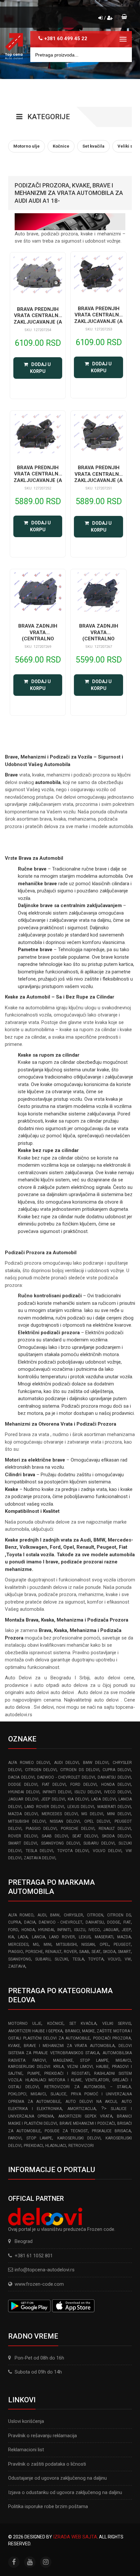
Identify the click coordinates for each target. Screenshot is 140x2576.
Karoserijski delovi (79, 2138)
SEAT (96, 1952)
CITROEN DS (119, 1915)
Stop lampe (39, 2138)
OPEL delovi (97, 1821)
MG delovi (92, 1814)
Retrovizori (81, 2146)
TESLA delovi (40, 1851)
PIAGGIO (16, 1952)
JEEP (126, 1930)
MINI (48, 1944)
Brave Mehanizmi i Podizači (87, 2123)
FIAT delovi (54, 1784)
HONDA (28, 1930)
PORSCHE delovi (78, 1829)
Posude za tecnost (66, 2131)
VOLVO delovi (107, 1851)
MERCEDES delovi (60, 1814)
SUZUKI (61, 1959)
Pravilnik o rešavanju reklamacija (42, 2436)
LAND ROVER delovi (44, 1807)
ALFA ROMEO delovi (29, 1763)
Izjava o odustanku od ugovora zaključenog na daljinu (65, 2492)
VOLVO (114, 1959)
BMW (55, 1915)
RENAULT (53, 1952)
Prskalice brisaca (111, 2131)
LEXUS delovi (81, 1807)
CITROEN (95, 1915)
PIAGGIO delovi (41, 1829)
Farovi (15, 2138)
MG (36, 1944)
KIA (11, 1937)
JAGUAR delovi (23, 1799)
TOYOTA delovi (73, 1851)
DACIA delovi (21, 1777)
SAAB (84, 1952)
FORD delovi (84, 1784)
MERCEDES (18, 1944)
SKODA (109, 1952)
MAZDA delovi (23, 1814)
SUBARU (43, 1959)
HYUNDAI (46, 1930)
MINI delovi (119, 1814)
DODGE (114, 1922)
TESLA (78, 1959)
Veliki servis (117, 2024)
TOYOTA (96, 1959)
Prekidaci (33, 2146)
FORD (13, 1930)
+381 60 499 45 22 (66, 39)
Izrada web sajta (75, 2537)
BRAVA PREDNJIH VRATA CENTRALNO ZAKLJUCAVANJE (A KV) (38, 319)
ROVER (70, 1952)
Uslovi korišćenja (26, 2421)
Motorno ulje (25, 2024)
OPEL (104, 1944)
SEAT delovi (85, 1836)
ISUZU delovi (88, 1792)
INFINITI (64, 1930)
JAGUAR (111, 1930)
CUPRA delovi (117, 1770)
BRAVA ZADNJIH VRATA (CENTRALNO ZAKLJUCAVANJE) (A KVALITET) (38, 639)
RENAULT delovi (115, 1829)
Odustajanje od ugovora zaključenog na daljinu (57, 2478)
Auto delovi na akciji (91, 2102)
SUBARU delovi (99, 1843)
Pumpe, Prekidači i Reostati (58, 2073)
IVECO (94, 1930)
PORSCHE (34, 1952)
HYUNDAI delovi (24, 1792)
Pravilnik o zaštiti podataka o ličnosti (47, 2464)
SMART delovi (23, 1843)
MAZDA (124, 1937)
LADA (23, 1937)
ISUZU (80, 1930)
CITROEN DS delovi (80, 1770)
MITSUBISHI (66, 1944)
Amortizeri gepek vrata (85, 2116)
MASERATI (104, 1937)
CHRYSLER (73, 1915)
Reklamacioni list (26, 2450)
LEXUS (85, 1937)
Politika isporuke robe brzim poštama (48, 2506)
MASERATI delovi (114, 1807)
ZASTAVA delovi (40, 1858)
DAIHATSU (95, 1922)
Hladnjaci (56, 2146)
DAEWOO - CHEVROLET (61, 1922)
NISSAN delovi (65, 1821)
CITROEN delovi (41, 1770)
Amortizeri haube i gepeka (35, 2031)
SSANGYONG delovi (60, 1843)
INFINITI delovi (57, 1792)
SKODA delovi (116, 1836)
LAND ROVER (62, 1937)
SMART (124, 1952)
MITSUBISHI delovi (27, 1821)
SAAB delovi (55, 1836)
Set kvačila (83, 2024)
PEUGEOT (122, 1944)
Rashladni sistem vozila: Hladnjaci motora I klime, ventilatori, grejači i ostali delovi (70, 2080)
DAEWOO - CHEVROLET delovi (66, 1777)
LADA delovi (104, 1799)
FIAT (127, 1922)
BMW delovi (96, 1763)
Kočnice (55, 2024)
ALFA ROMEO (21, 1915)
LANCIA (39, 1937)
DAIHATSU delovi (114, 1777)
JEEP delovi (53, 1799)
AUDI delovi (67, 1763)
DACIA (30, 1922)
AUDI (42, 1915)
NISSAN (88, 1944)
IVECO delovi (118, 1792)
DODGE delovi (23, 1784)
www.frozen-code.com (39, 2284)
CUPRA (14, 1922)
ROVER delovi (23, 1836)
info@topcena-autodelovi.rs (45, 2270)
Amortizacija (82, 2109)
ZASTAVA (17, 1966)
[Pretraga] (122, 55)
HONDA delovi (116, 1784)
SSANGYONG (20, 1959)
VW (128, 1959)
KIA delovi (78, 1799)
